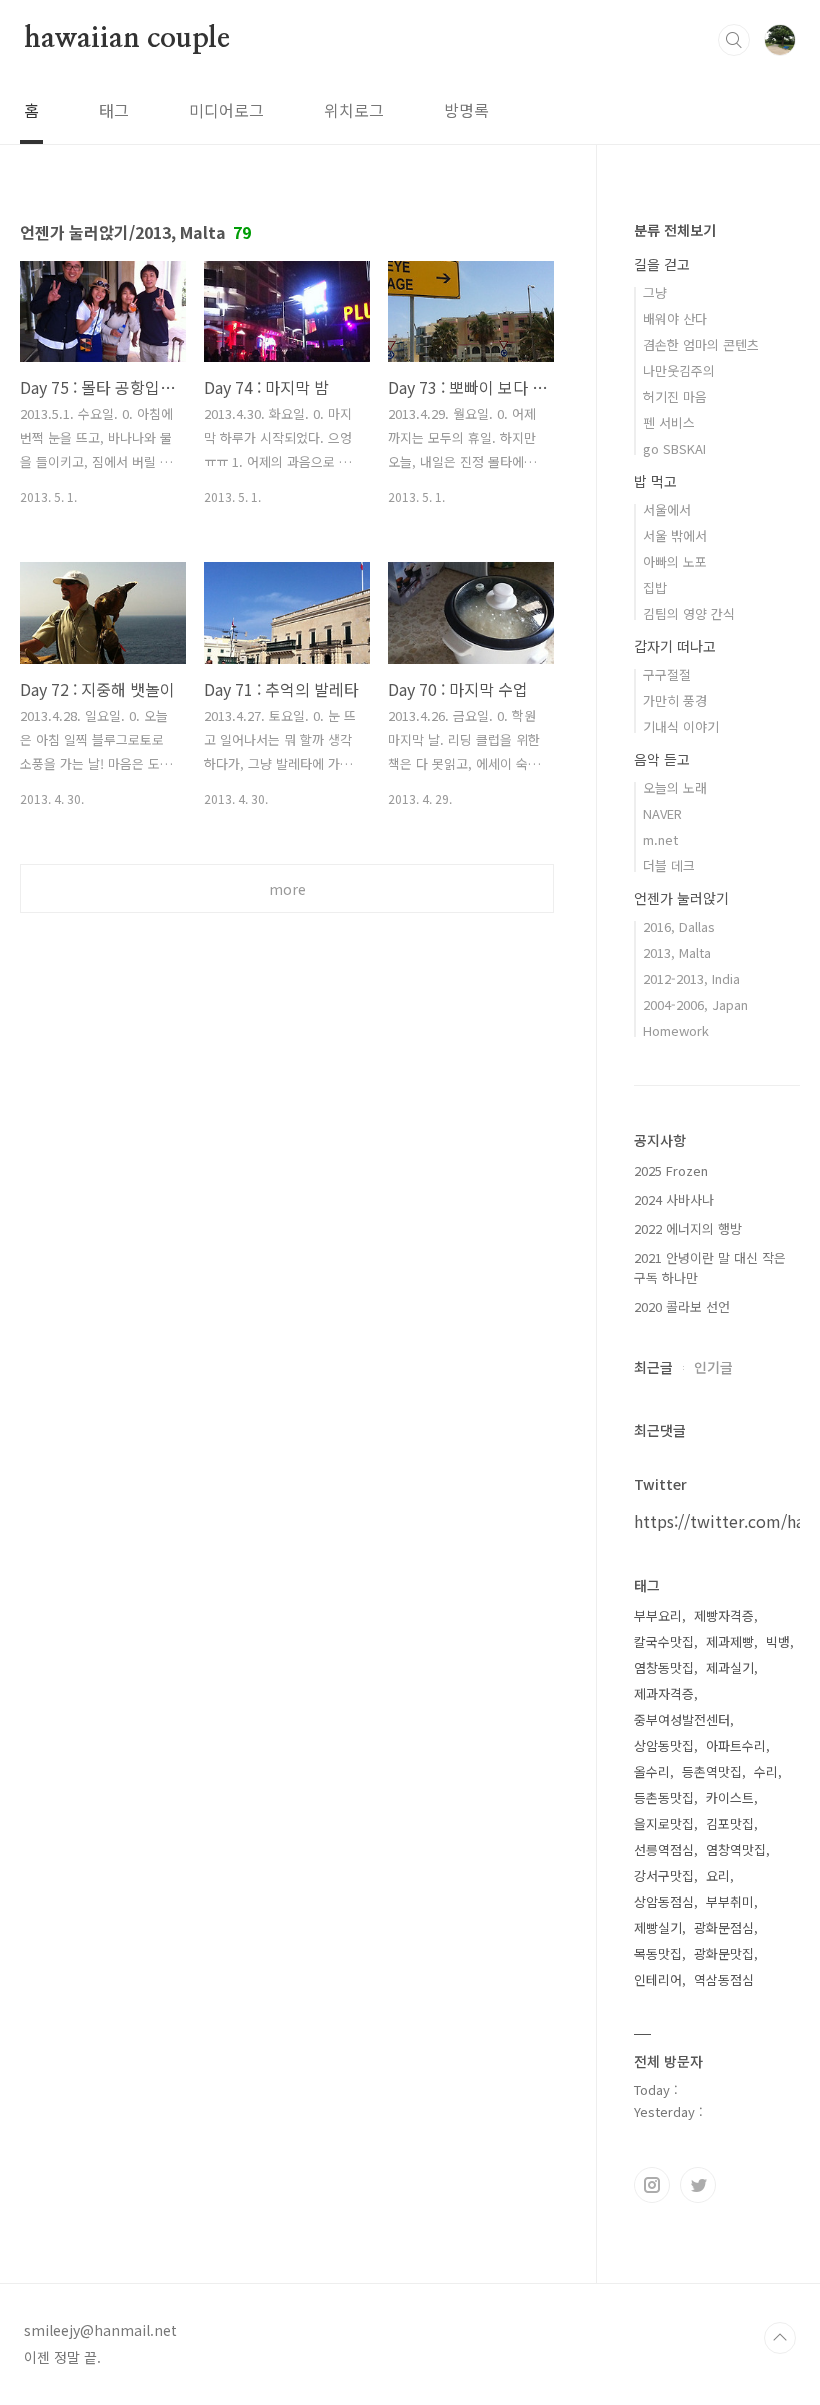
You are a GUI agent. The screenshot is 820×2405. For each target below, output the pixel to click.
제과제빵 (730, 1641)
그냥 (655, 292)
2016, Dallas (679, 926)
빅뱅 (778, 1641)
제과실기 (730, 1667)
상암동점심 (664, 1901)
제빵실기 (658, 1927)
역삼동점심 (724, 1979)
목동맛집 (658, 1953)
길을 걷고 (662, 264)
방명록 (466, 110)
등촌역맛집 (712, 1771)
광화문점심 (724, 1927)
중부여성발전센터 (682, 1719)
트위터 (698, 2185)
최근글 (653, 1367)
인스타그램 (652, 2185)
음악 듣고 (662, 759)
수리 (766, 1771)
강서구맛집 (664, 1875)
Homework (676, 1030)
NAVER (662, 813)
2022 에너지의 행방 (688, 1228)
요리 (718, 1875)
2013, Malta (677, 952)
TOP (780, 2338)
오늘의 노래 (675, 787)
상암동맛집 (664, 1745)
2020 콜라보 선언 (682, 1306)
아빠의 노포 (675, 561)
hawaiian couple (127, 39)
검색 (734, 40)
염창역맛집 (736, 1849)
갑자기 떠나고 (675, 646)
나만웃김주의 (679, 370)
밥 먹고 (655, 481)
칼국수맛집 (664, 1641)
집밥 (655, 587)
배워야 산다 (675, 318)
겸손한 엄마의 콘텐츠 (701, 344)
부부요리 (658, 1615)
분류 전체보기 (675, 230)
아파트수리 (736, 1745)
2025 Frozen (671, 1170)
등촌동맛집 (664, 1797)
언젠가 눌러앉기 (681, 898)
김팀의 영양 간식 (689, 613)
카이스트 (730, 1797)
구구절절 (667, 674)
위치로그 (354, 110)
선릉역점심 (664, 1849)
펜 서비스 (669, 422)
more (287, 889)
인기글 (713, 1367)
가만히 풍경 (675, 700)
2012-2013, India (691, 978)
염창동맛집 (664, 1667)
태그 (114, 110)
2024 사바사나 (674, 1199)
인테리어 (658, 1979)
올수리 (652, 1771)
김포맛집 (730, 1823)
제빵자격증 (724, 1615)
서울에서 (667, 509)
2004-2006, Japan (695, 1004)
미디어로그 (226, 110)
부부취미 (730, 1901)
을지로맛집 (664, 1823)
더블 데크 (669, 865)
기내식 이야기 (681, 726)
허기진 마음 (675, 396)
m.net (660, 839)
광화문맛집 (724, 1953)
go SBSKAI (674, 448)
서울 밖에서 (675, 535)
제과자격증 (664, 1693)
